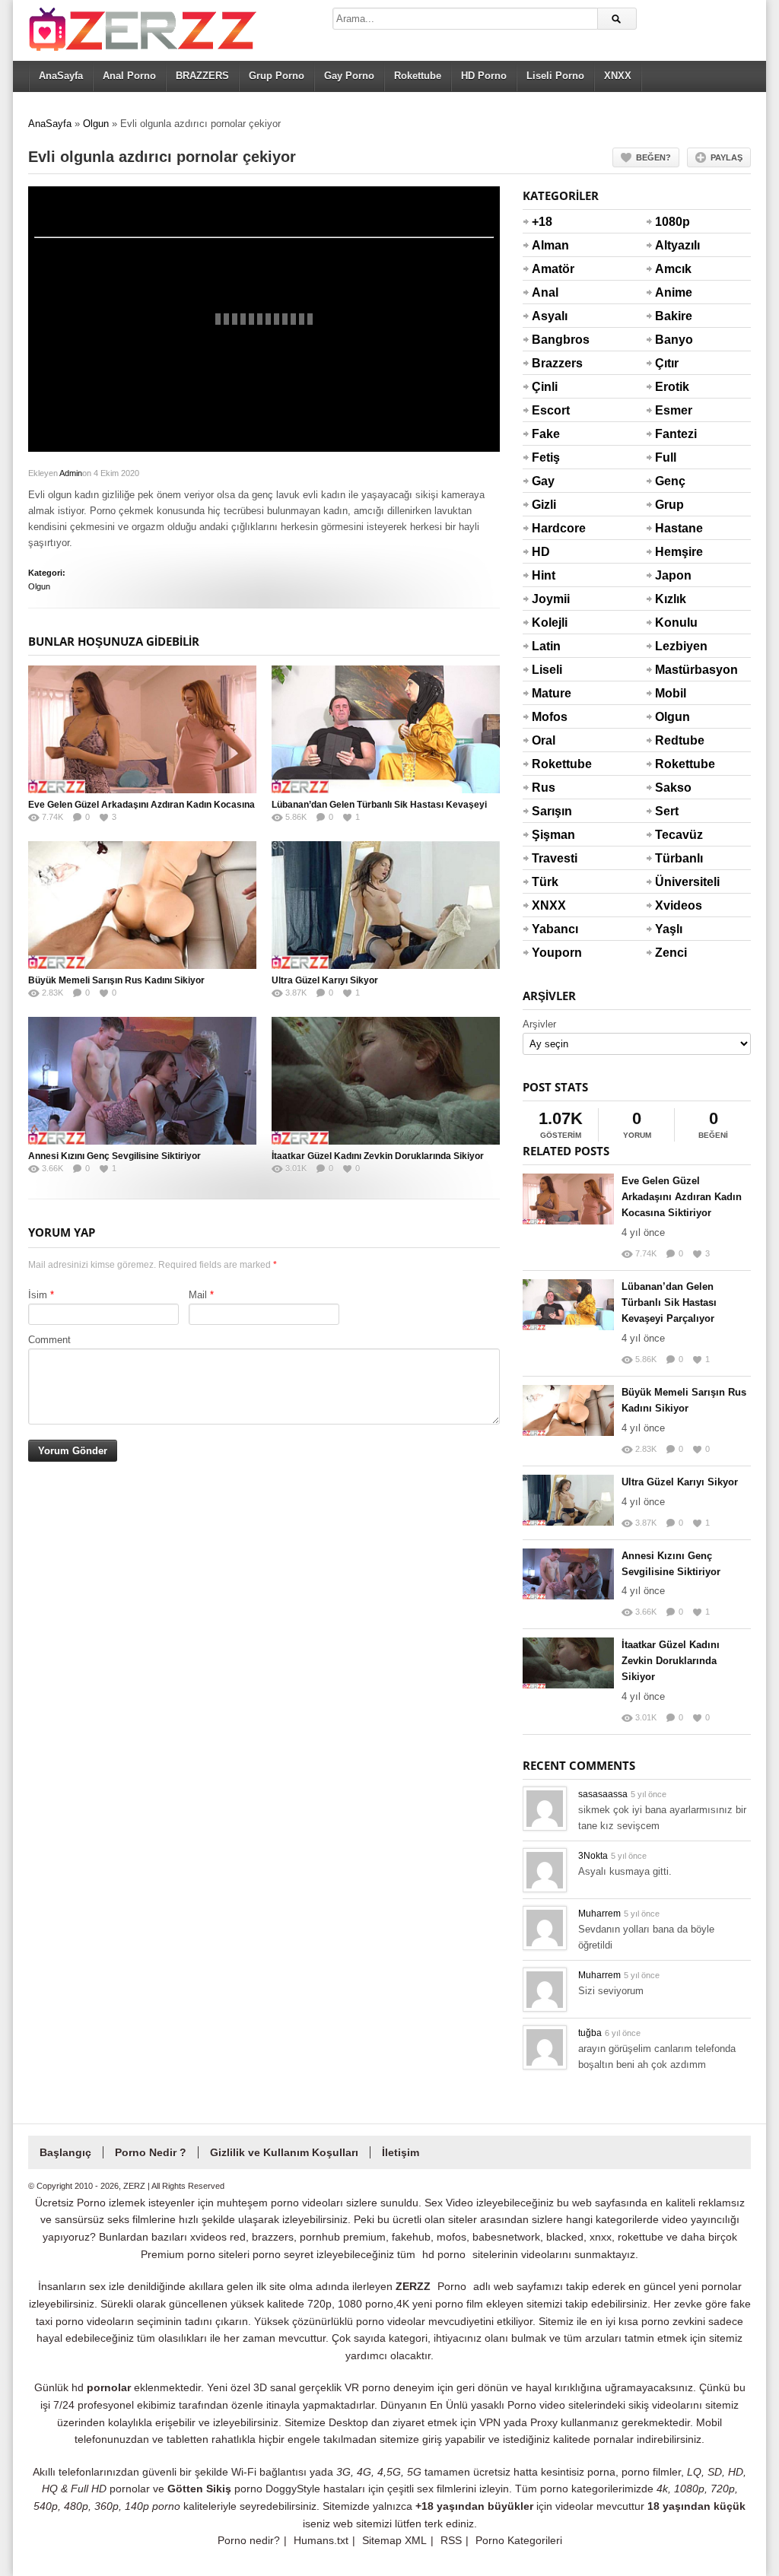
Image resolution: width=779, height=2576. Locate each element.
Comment (49, 1340)
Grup (669, 505)
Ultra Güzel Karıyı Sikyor (325, 980)
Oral (544, 740)
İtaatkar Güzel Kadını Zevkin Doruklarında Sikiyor (378, 1156)
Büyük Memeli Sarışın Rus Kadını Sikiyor (116, 980)
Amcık (673, 269)
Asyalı (550, 316)
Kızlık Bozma (673, 608)
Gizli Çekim (550, 514)
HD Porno (484, 76)
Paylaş (727, 157)
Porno (452, 2286)
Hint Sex (544, 585)
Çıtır (667, 363)
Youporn (550, 953)
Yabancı (550, 929)
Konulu (673, 623)
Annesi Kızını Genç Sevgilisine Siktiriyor (114, 1156)
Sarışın (550, 811)
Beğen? (653, 157)
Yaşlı (669, 929)
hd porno (444, 2254)
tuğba (590, 2033)
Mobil (671, 693)
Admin (71, 473)
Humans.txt (321, 2540)
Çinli (545, 387)
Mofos (550, 717)
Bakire (673, 316)
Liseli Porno (555, 76)
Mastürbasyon (673, 670)
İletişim (401, 2152)
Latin (546, 646)
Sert (667, 811)
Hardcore (550, 528)
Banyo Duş (673, 349)
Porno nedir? (249, 2540)
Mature (550, 693)
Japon (673, 575)
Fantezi (673, 434)
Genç (670, 481)
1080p (672, 222)
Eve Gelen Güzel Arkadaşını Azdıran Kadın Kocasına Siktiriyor (682, 1197)
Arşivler (539, 1024)
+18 (542, 222)
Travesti (550, 858)
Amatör (550, 269)
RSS (451, 2540)
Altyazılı (673, 245)
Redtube (673, 740)
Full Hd (666, 467)
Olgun (96, 124)
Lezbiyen (673, 646)
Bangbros (550, 340)
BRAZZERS (202, 76)
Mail (198, 1295)
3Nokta (593, 1856)
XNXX (618, 76)
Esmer (673, 410)
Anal (545, 292)
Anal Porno (129, 76)
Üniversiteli (673, 882)
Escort (550, 410)
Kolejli (550, 623)
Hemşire (673, 552)
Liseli (547, 670)
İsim (38, 1295)
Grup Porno (277, 76)
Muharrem (599, 1914)
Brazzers (550, 363)
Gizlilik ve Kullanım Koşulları (284, 2152)
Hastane (673, 528)
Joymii (550, 599)
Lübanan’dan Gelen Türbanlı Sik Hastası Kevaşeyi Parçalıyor (669, 1302)
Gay (543, 481)
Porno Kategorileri (519, 2540)
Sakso (673, 788)
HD (541, 552)
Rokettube (418, 76)
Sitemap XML (394, 2540)
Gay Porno (349, 76)
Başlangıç (65, 2152)
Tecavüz (673, 835)
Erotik (672, 387)
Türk (545, 882)
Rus (544, 788)
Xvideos (673, 905)
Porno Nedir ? (151, 2152)
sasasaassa (603, 1794)
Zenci (671, 953)
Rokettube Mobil (673, 773)
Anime (673, 292)
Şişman (550, 835)
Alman (550, 245)
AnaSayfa (61, 76)
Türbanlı (673, 858)
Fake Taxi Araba (549, 443)
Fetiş (546, 457)
